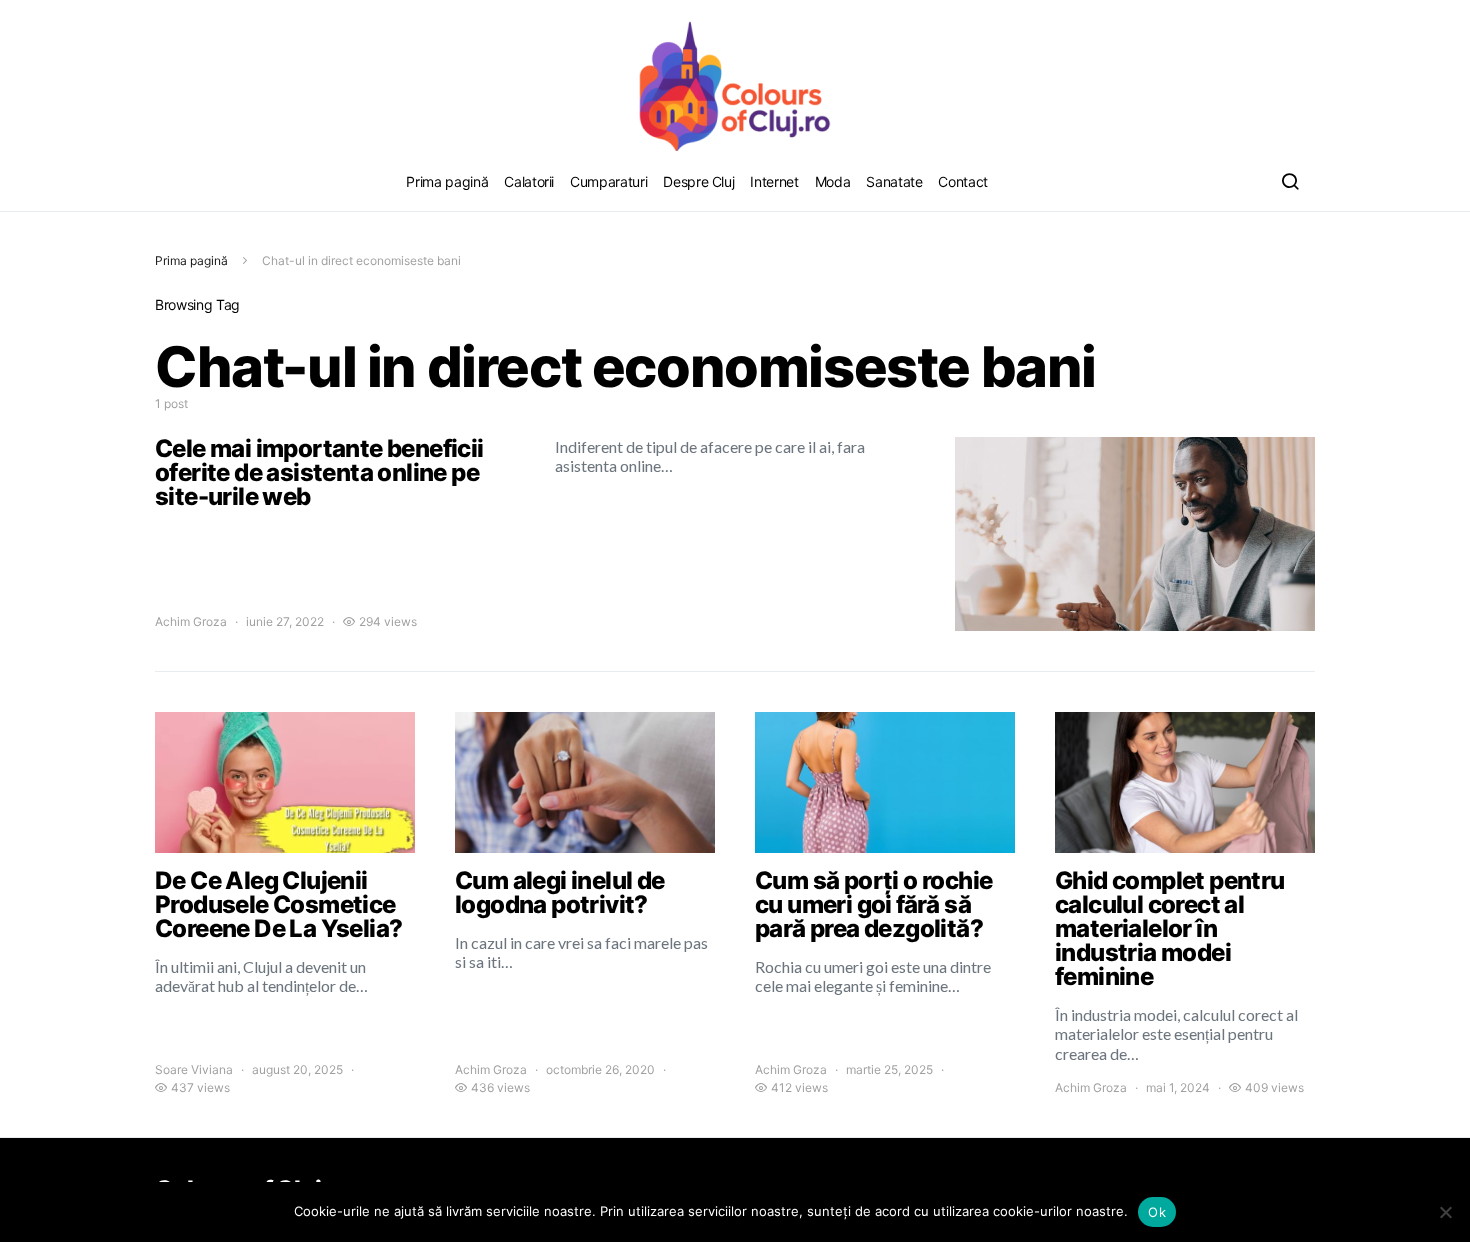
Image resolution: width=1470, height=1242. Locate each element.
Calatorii (529, 181)
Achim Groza (191, 621)
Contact (963, 181)
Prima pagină (447, 181)
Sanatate (894, 181)
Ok (1157, 1212)
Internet (774, 181)
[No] (1445, 1212)
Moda (833, 181)
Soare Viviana (194, 1069)
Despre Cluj (698, 181)
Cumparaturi (608, 181)
